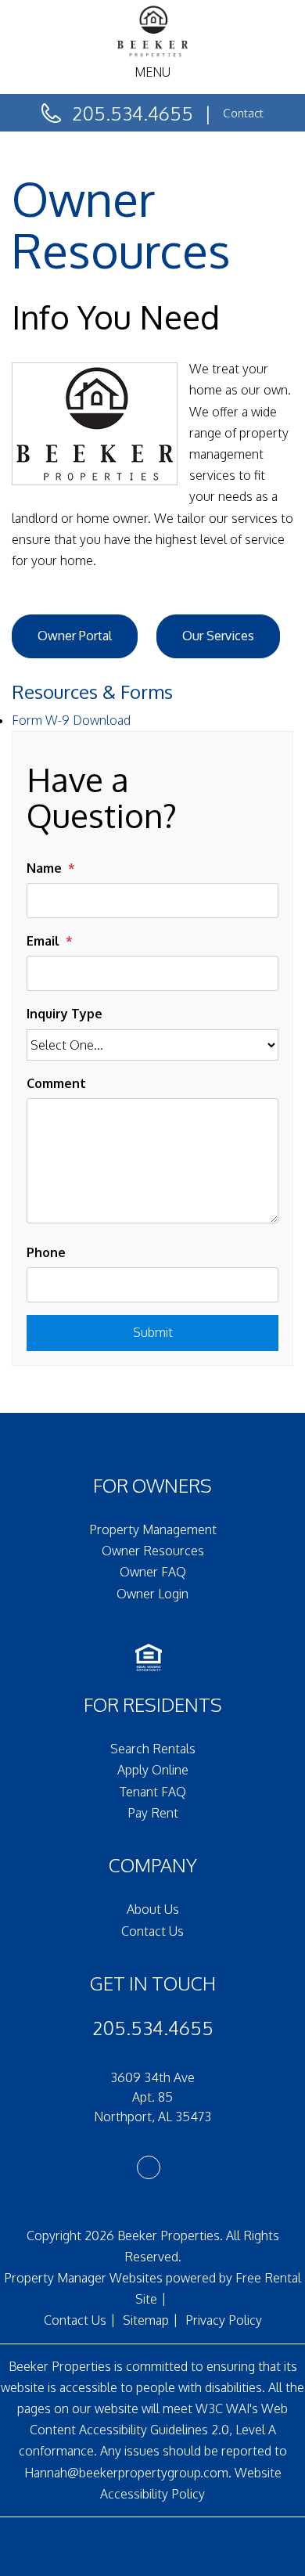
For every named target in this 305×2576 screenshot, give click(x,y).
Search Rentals (153, 1749)
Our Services (218, 636)
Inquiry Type (65, 1014)
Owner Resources (153, 1551)
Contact (243, 113)
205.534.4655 (133, 113)
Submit (153, 1332)
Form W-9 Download (71, 720)
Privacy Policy (224, 2320)
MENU (152, 72)
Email (43, 941)
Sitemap (146, 2320)
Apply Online (153, 1770)
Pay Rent (153, 1813)
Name (44, 868)
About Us (153, 1909)
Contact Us (152, 1931)
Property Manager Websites (83, 2278)
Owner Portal (75, 636)
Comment (56, 1083)
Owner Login (152, 1594)
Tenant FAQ (153, 1792)
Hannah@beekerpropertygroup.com (126, 2473)
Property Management (153, 1529)
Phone (46, 1252)
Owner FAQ (153, 1572)
